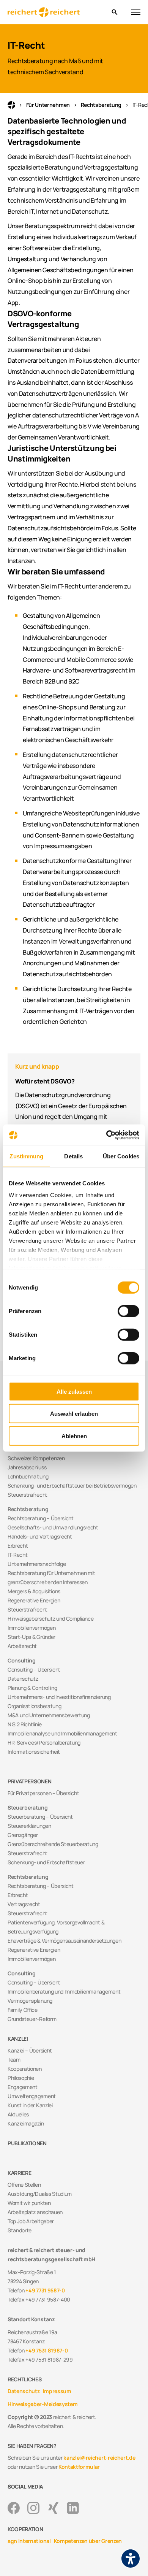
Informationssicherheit (34, 1752)
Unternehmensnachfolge (37, 1564)
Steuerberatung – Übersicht (40, 1817)
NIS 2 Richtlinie (25, 1724)
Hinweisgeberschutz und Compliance (50, 1619)
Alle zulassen (74, 1391)
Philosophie (21, 2078)
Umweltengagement (32, 2096)
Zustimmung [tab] (26, 1156)
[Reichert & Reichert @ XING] (53, 2508)
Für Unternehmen (48, 105)
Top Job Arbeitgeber (31, 2221)
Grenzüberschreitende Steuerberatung (53, 1844)
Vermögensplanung (30, 2001)
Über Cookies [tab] (121, 1156)
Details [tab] (73, 1156)
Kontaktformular (79, 2467)
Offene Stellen (24, 2185)
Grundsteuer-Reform (32, 2019)
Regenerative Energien (34, 1600)
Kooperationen (25, 2069)
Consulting (22, 1660)
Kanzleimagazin (26, 2123)
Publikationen (27, 2143)
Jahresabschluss (27, 1467)
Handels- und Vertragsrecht (40, 1536)
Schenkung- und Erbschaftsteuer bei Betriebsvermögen (72, 1485)
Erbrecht (18, 1546)
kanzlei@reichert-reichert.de (99, 2458)
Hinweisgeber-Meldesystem (43, 2404)
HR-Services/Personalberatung (44, 1742)
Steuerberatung (28, 1807)
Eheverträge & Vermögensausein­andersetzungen (64, 1941)
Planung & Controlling (32, 1688)
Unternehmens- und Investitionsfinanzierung (59, 1697)
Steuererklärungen (29, 1826)
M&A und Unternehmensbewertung (49, 1715)
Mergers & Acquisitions (34, 1591)
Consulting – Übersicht (34, 1669)
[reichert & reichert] (57, 12)
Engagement (23, 2087)
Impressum (57, 2391)
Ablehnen (74, 1436)
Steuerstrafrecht (28, 1495)
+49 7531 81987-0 (46, 2350)
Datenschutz (23, 1679)
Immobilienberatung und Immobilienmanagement (64, 1991)
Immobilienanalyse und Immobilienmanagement (62, 1733)
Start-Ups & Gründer (31, 1637)
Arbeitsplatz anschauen (35, 2212)
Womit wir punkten (29, 2203)
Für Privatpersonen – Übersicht (43, 1793)
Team (14, 2060)
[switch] (128, 1311)
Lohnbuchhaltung (28, 1476)
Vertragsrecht (24, 1904)
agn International (29, 2541)
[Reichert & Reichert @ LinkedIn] (73, 2508)
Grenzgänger (23, 1835)
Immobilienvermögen (31, 1628)
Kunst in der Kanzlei (30, 2105)
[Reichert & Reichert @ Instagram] (33, 2508)
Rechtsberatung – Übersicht (41, 1518)
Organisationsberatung (34, 1706)
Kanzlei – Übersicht (30, 2050)
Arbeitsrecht (22, 1646)
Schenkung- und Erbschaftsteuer (46, 1862)
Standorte (20, 2230)
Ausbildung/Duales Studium (40, 2194)
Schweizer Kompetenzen (36, 1458)
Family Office (23, 2010)
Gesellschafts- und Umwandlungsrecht (53, 1527)
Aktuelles (18, 2114)
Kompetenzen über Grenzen (88, 2541)
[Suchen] (114, 12)
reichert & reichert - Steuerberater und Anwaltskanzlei (11, 105)
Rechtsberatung (101, 105)
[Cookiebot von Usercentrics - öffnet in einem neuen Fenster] (106, 1135)
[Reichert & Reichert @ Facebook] (14, 2508)
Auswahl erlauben (74, 1414)
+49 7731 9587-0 (45, 2290)
